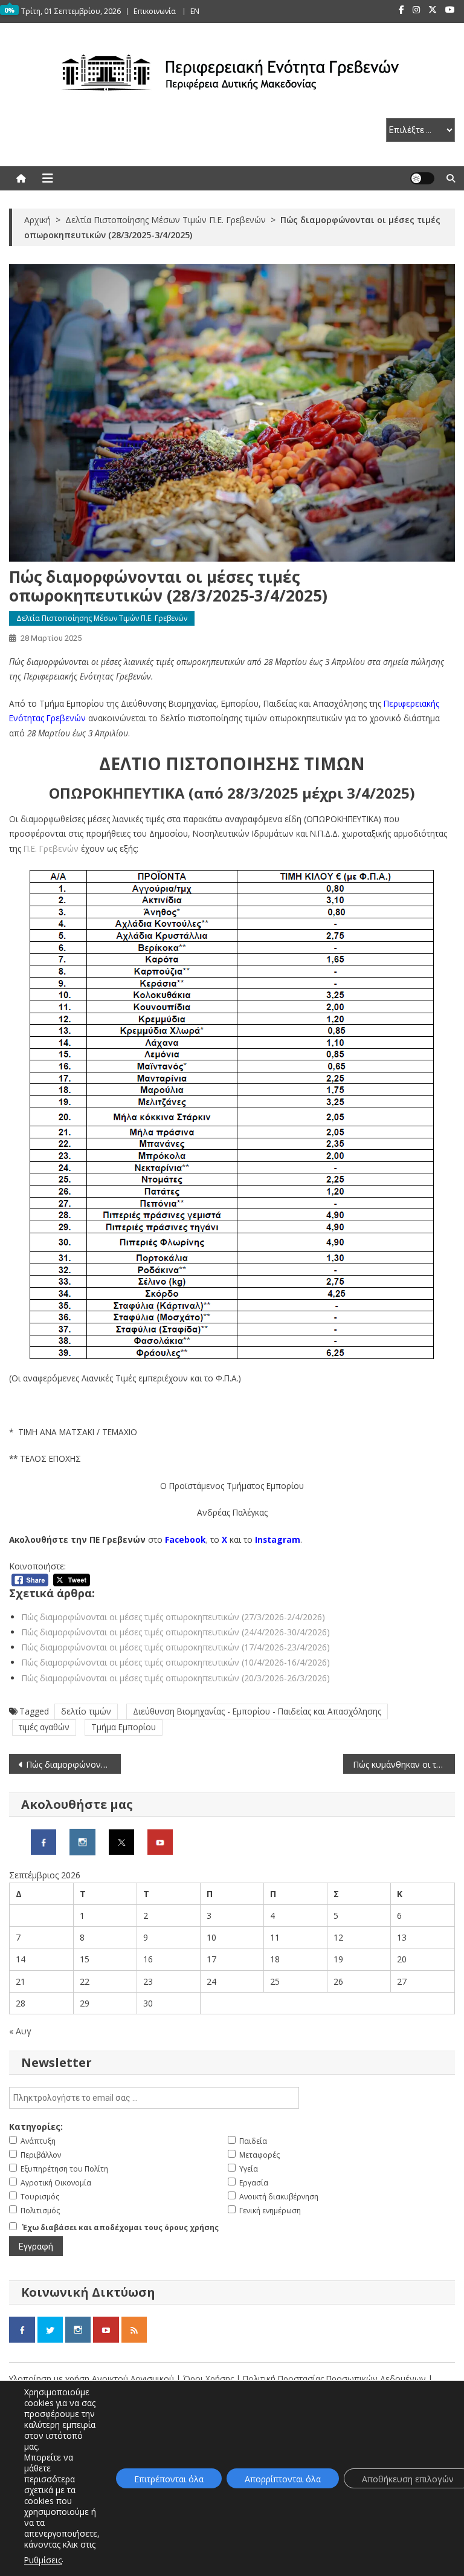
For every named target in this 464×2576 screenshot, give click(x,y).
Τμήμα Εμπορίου (124, 1727)
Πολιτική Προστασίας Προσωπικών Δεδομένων (334, 2379)
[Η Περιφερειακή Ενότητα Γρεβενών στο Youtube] (160, 1841)
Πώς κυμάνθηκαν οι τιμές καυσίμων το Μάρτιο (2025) (404, 1764)
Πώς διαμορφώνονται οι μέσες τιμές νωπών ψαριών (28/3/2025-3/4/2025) (73, 1764)
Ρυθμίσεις (43, 2560)
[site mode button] (422, 178)
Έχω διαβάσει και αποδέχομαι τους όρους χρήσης (121, 2227)
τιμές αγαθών (44, 1727)
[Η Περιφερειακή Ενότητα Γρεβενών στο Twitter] (121, 1841)
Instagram (278, 1539)
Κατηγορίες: (36, 2127)
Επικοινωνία (155, 11)
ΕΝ (195, 11)
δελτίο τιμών (86, 1711)
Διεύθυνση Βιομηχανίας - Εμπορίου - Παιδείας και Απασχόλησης (257, 1711)
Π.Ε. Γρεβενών (51, 848)
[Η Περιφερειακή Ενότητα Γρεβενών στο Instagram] (82, 1841)
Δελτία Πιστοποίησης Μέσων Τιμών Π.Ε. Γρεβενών (102, 618)
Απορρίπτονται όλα (283, 2479)
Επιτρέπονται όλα (169, 2479)
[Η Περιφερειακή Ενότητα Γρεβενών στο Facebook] (43, 1841)
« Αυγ (20, 2031)
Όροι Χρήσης (210, 2379)
